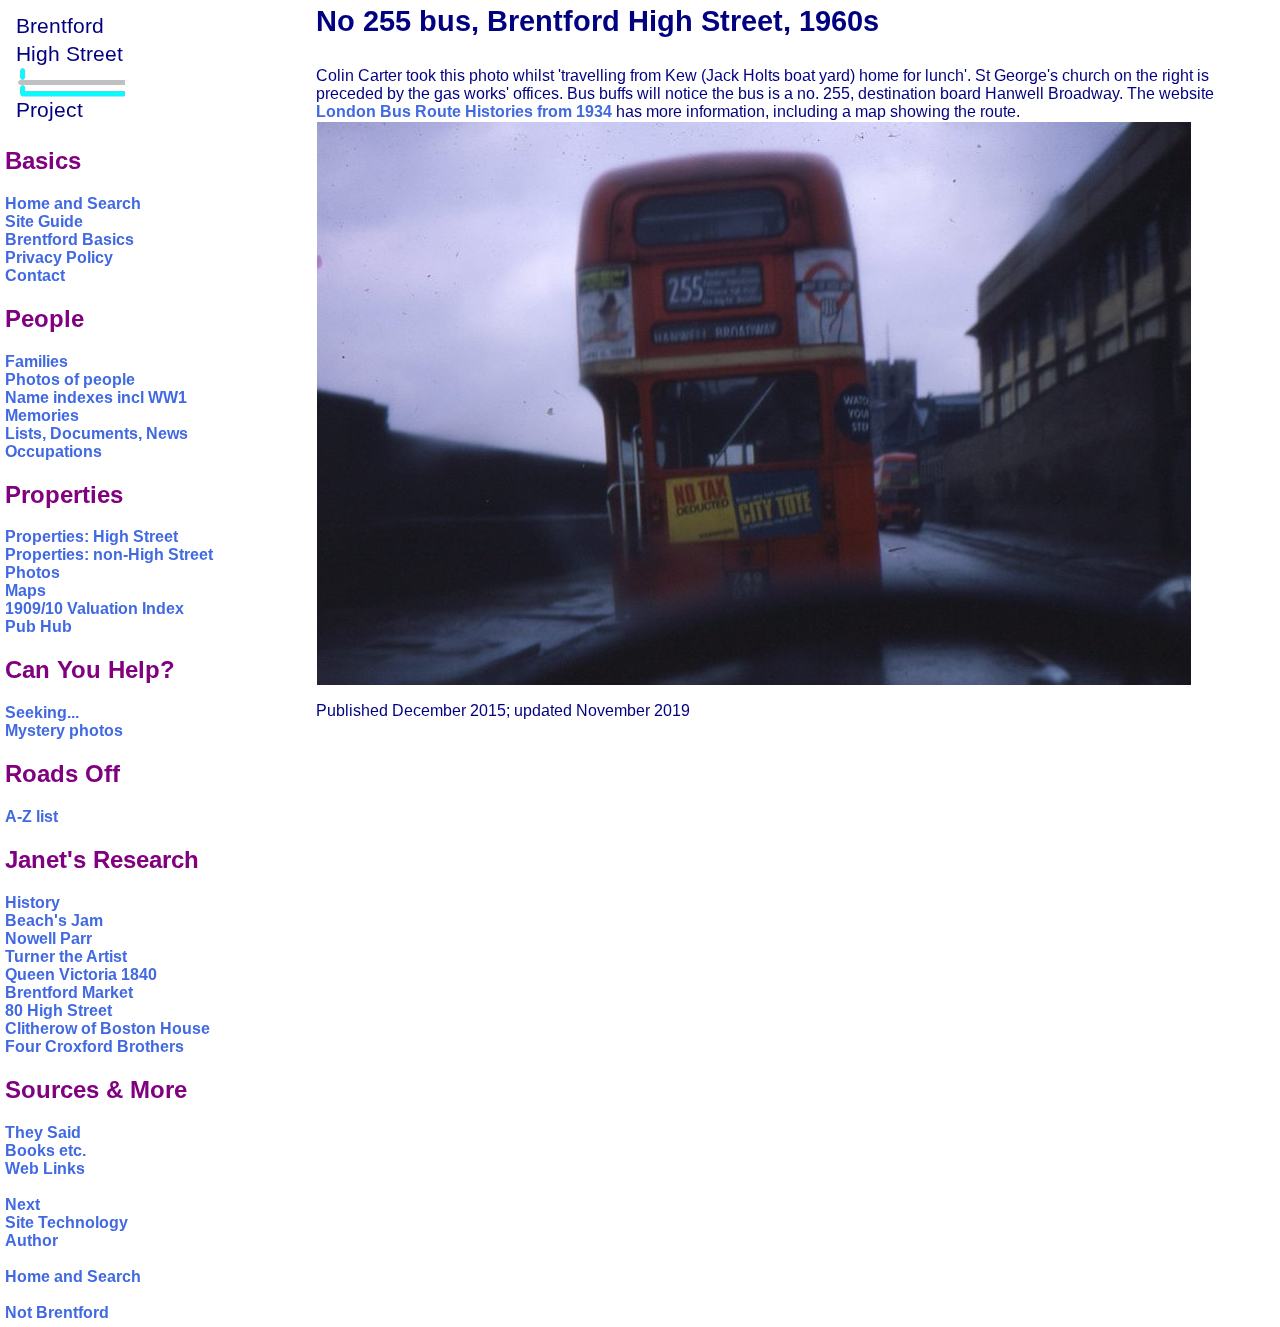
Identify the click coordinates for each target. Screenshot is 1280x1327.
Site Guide (44, 221)
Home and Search (73, 203)
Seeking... (42, 712)
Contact (35, 275)
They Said (43, 1132)
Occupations (53, 451)
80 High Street (58, 1010)
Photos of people (70, 379)
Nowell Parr (48, 938)
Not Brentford (57, 1312)
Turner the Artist (66, 956)
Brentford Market (69, 992)
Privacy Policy (59, 257)
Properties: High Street (91, 536)
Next (22, 1204)
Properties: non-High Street (109, 554)
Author (31, 1240)
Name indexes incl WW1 (96, 397)
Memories (42, 415)
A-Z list (31, 816)
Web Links (45, 1168)
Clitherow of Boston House (107, 1028)
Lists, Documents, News (96, 433)
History (32, 902)
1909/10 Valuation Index (94, 608)
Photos (32, 572)
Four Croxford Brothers (94, 1046)
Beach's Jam (54, 920)
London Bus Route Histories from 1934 (464, 111)
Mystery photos (64, 730)
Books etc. (45, 1150)
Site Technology (66, 1222)
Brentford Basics (69, 239)
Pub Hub (38, 626)
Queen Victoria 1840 (81, 974)
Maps (25, 590)
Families (36, 361)
